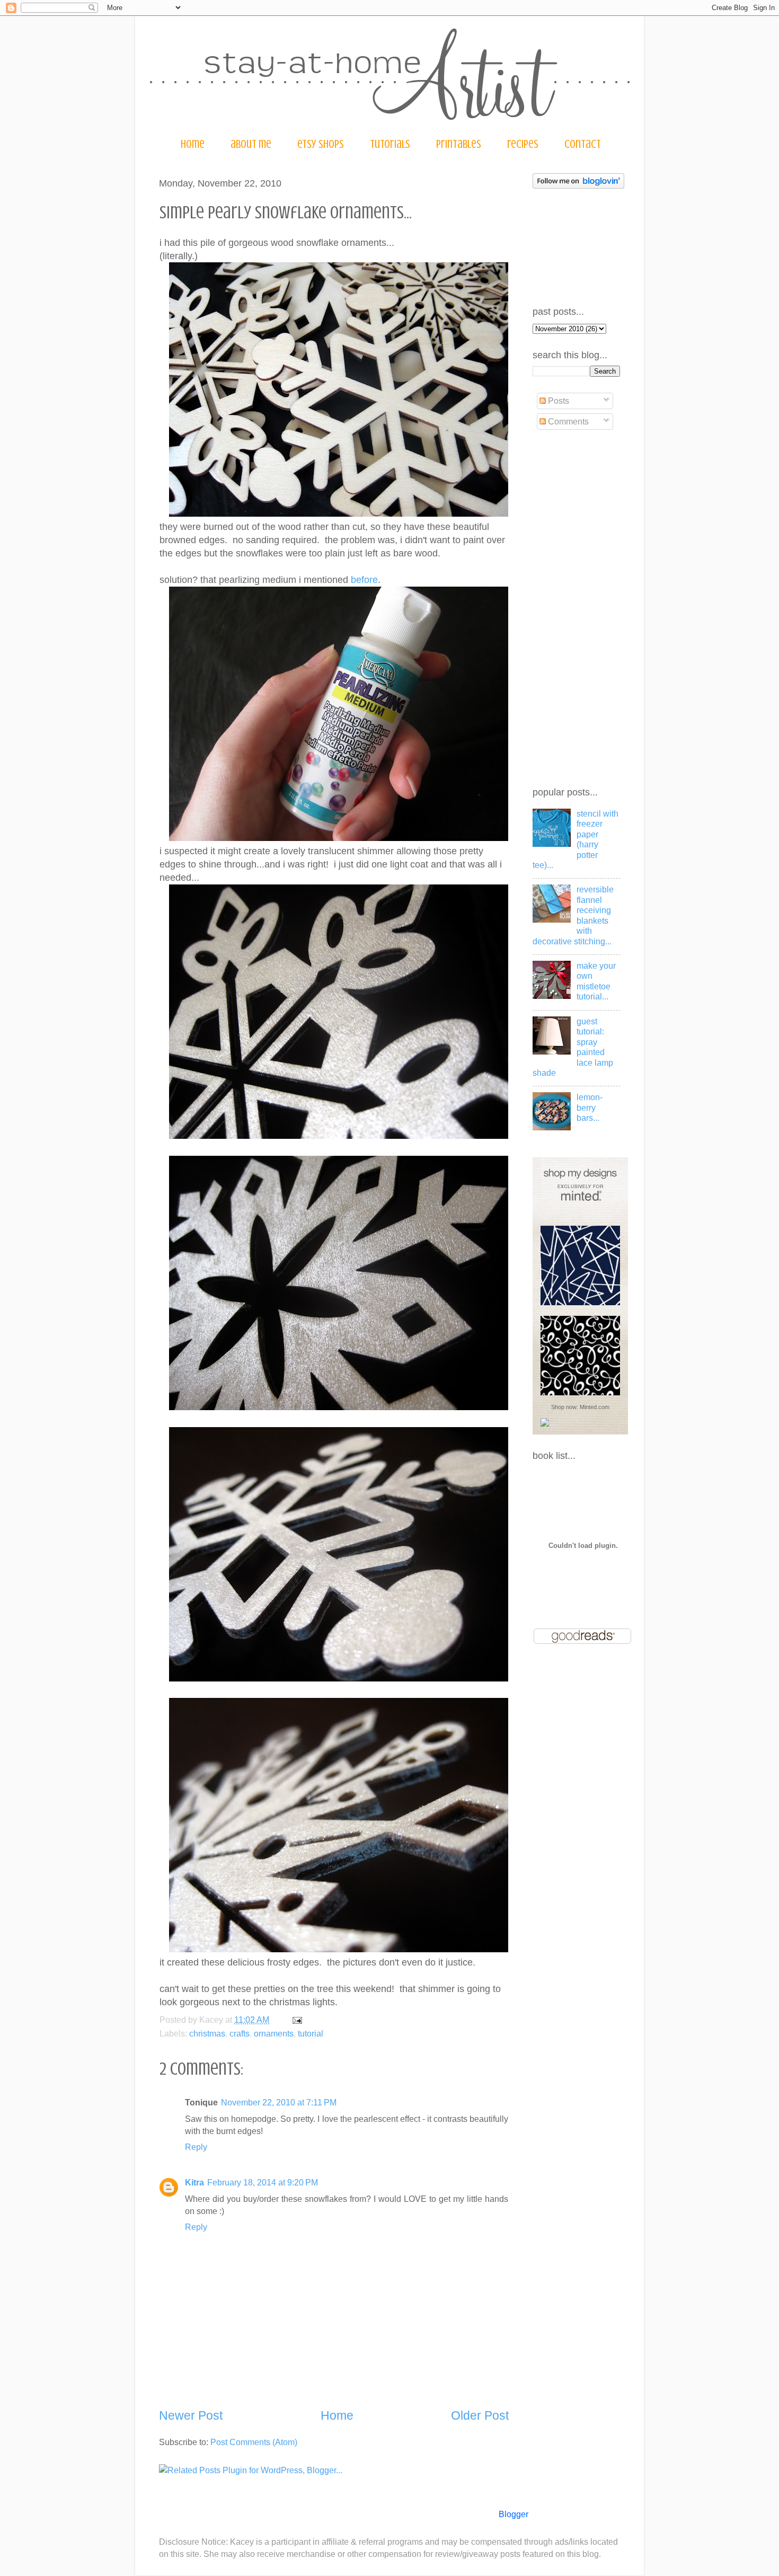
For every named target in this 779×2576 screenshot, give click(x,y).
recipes (523, 144)
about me (251, 144)
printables (459, 144)
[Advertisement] (575, 609)
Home (337, 2415)
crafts (240, 2033)
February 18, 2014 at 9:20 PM (263, 2182)
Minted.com (595, 1407)
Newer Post (191, 2415)
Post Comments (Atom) (254, 2442)
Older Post (480, 2415)
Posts (557, 401)
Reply (196, 2147)
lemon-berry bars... (590, 1107)
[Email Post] (295, 2020)
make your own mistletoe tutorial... (596, 981)
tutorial (311, 2033)
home (193, 144)
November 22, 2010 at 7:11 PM (279, 2102)
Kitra (194, 2182)
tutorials (390, 144)
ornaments (274, 2033)
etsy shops (321, 144)
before (364, 580)
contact (583, 144)
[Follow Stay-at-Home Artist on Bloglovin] (578, 185)
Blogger (513, 2514)
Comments (567, 421)
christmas (207, 2033)
